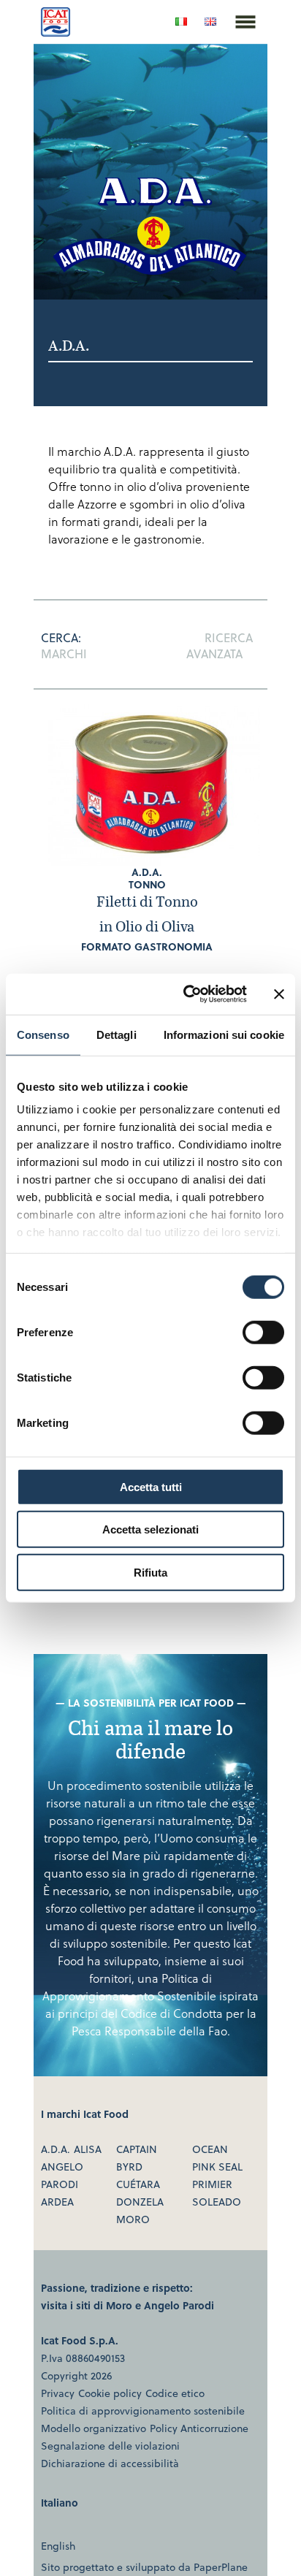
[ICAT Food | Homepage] (56, 32)
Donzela (140, 2202)
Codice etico (175, 2393)
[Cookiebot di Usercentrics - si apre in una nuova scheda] (186, 994)
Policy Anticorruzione (199, 2428)
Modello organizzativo (94, 2428)
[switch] (263, 1332)
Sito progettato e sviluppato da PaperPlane (144, 2567)
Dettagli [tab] (117, 1034)
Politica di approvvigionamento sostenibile (143, 2411)
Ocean (210, 2149)
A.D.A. (147, 872)
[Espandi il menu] (245, 39)
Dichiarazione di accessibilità (110, 2463)
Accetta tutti (151, 1486)
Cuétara (138, 2184)
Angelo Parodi (179, 2305)
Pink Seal (217, 2167)
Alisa (88, 2149)
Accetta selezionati (150, 1529)
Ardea (57, 2202)
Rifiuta (150, 1572)
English (58, 2546)
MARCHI (64, 653)
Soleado (217, 2202)
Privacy (58, 2393)
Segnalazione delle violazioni (110, 2446)
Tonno (147, 884)
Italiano (60, 2503)
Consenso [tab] (43, 1034)
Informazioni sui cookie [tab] (224, 1034)
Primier (212, 2184)
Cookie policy (110, 2393)
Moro (133, 2219)
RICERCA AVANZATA (220, 645)
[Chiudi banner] (279, 994)
